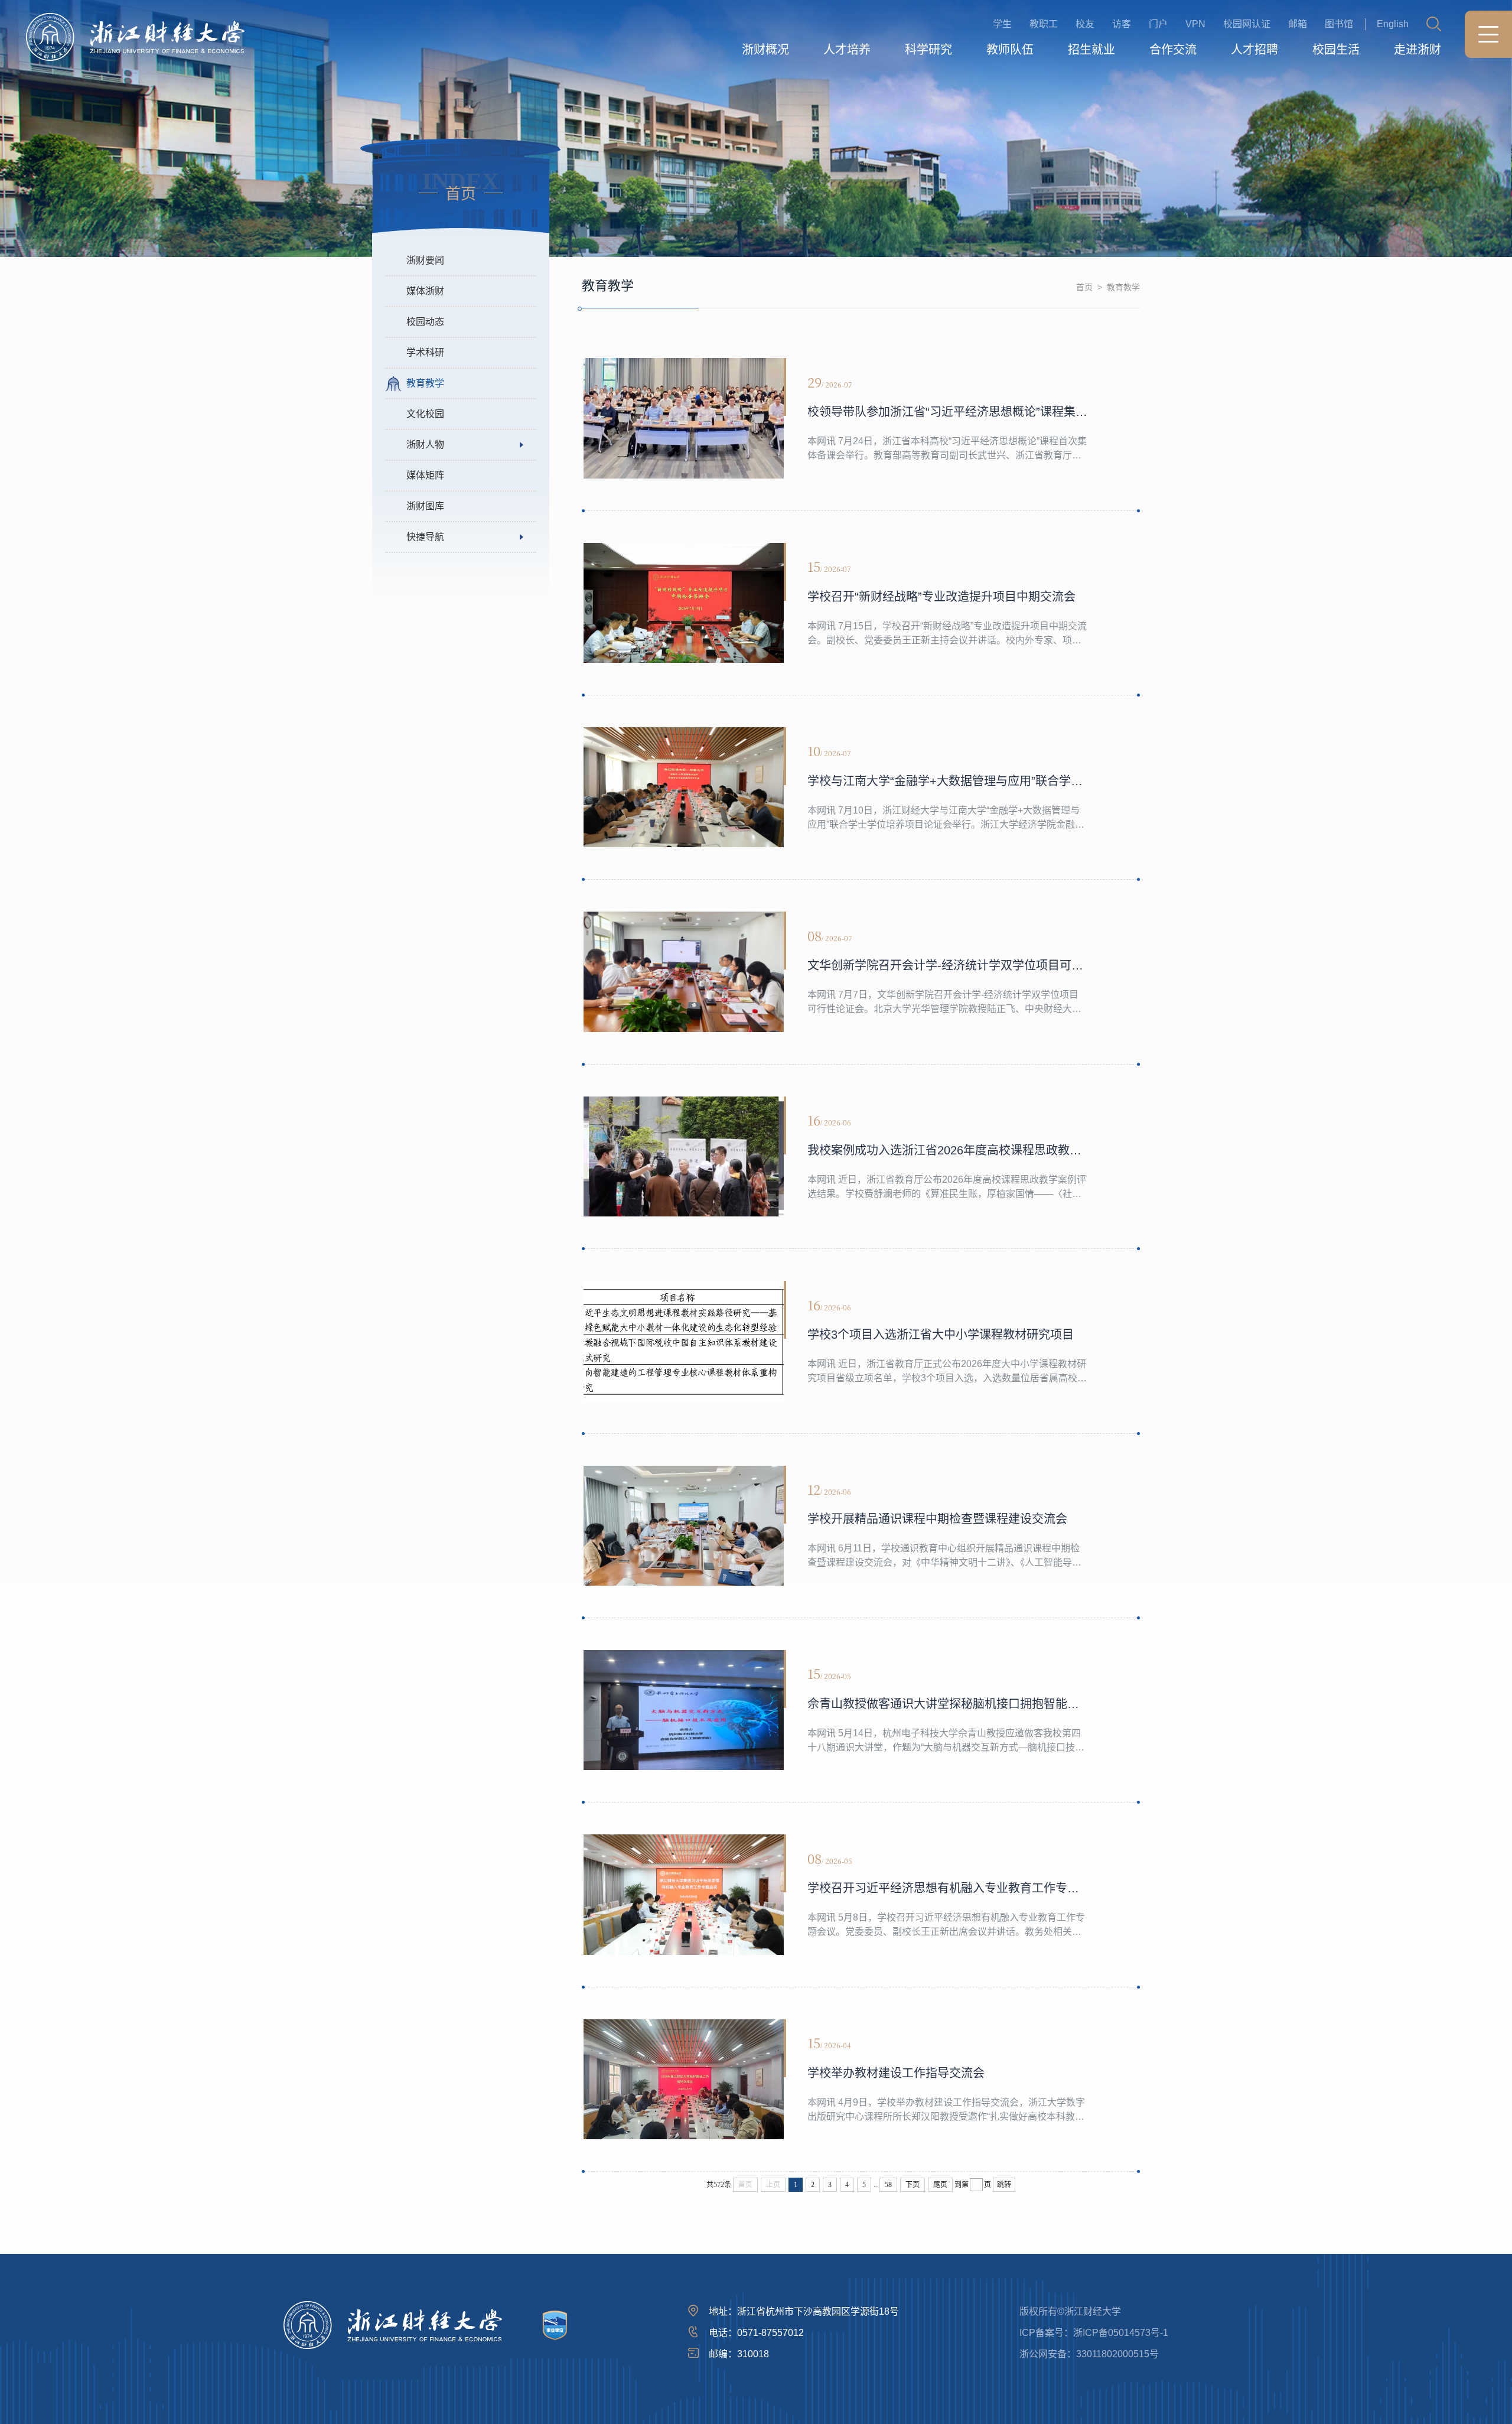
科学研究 (928, 50)
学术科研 (425, 352)
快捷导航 (425, 537)
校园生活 (1336, 50)
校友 (1085, 24)
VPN (1195, 24)
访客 (1122, 24)
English (1393, 24)
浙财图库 (425, 506)
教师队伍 (1010, 50)
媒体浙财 (425, 291)
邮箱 (1298, 24)
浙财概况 (765, 50)
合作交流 (1173, 50)
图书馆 (1339, 24)
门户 (1158, 24)
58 (888, 2185)
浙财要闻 (425, 260)
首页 (1084, 287)
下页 (913, 2185)
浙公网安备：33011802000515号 (1089, 2354)
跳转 (1004, 2185)
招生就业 (1091, 50)
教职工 (1044, 24)
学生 (1002, 24)
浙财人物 (425, 445)
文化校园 (425, 414)
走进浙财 (1417, 50)
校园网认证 (1247, 24)
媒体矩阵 (425, 475)
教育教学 (425, 383)
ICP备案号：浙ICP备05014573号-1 (1094, 2333)
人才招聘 (1254, 50)
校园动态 (425, 322)
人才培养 (847, 50)
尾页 (940, 2185)
